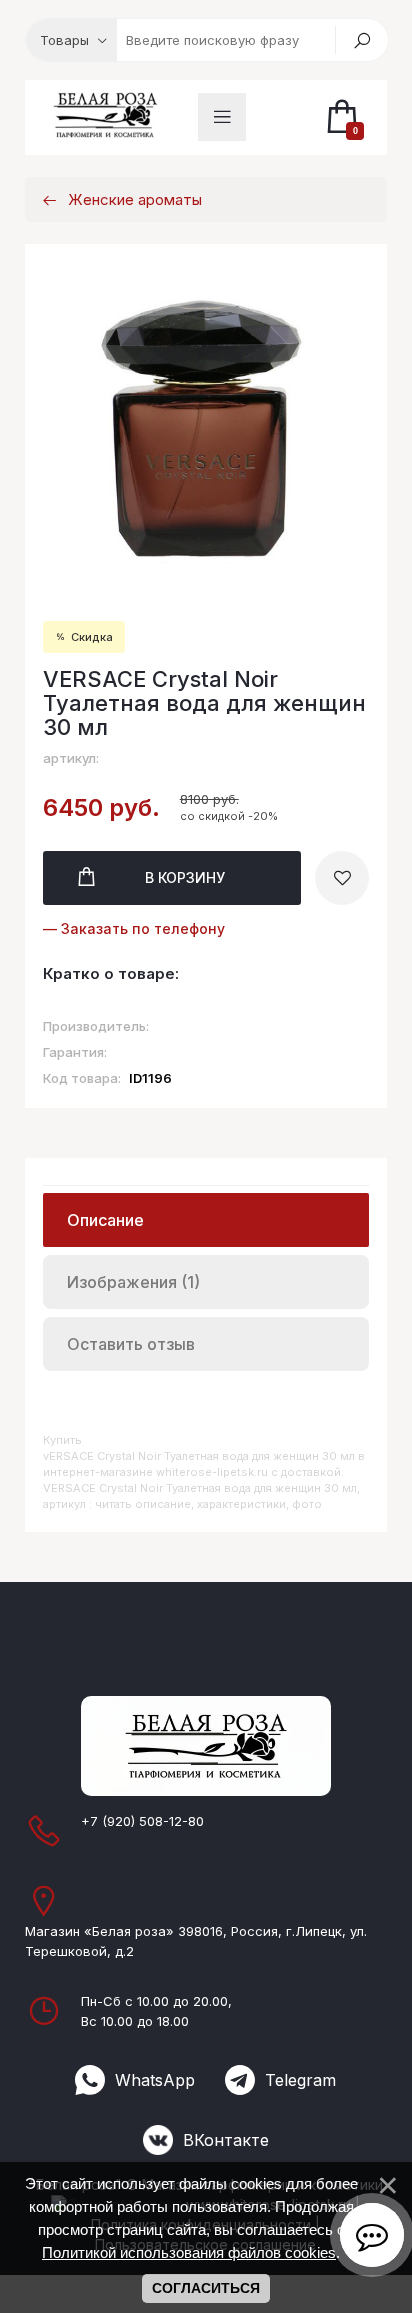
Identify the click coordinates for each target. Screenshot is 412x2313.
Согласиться (206, 2288)
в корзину (185, 877)
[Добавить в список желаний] (342, 878)
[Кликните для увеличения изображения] (206, 427)
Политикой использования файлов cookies (189, 2252)
